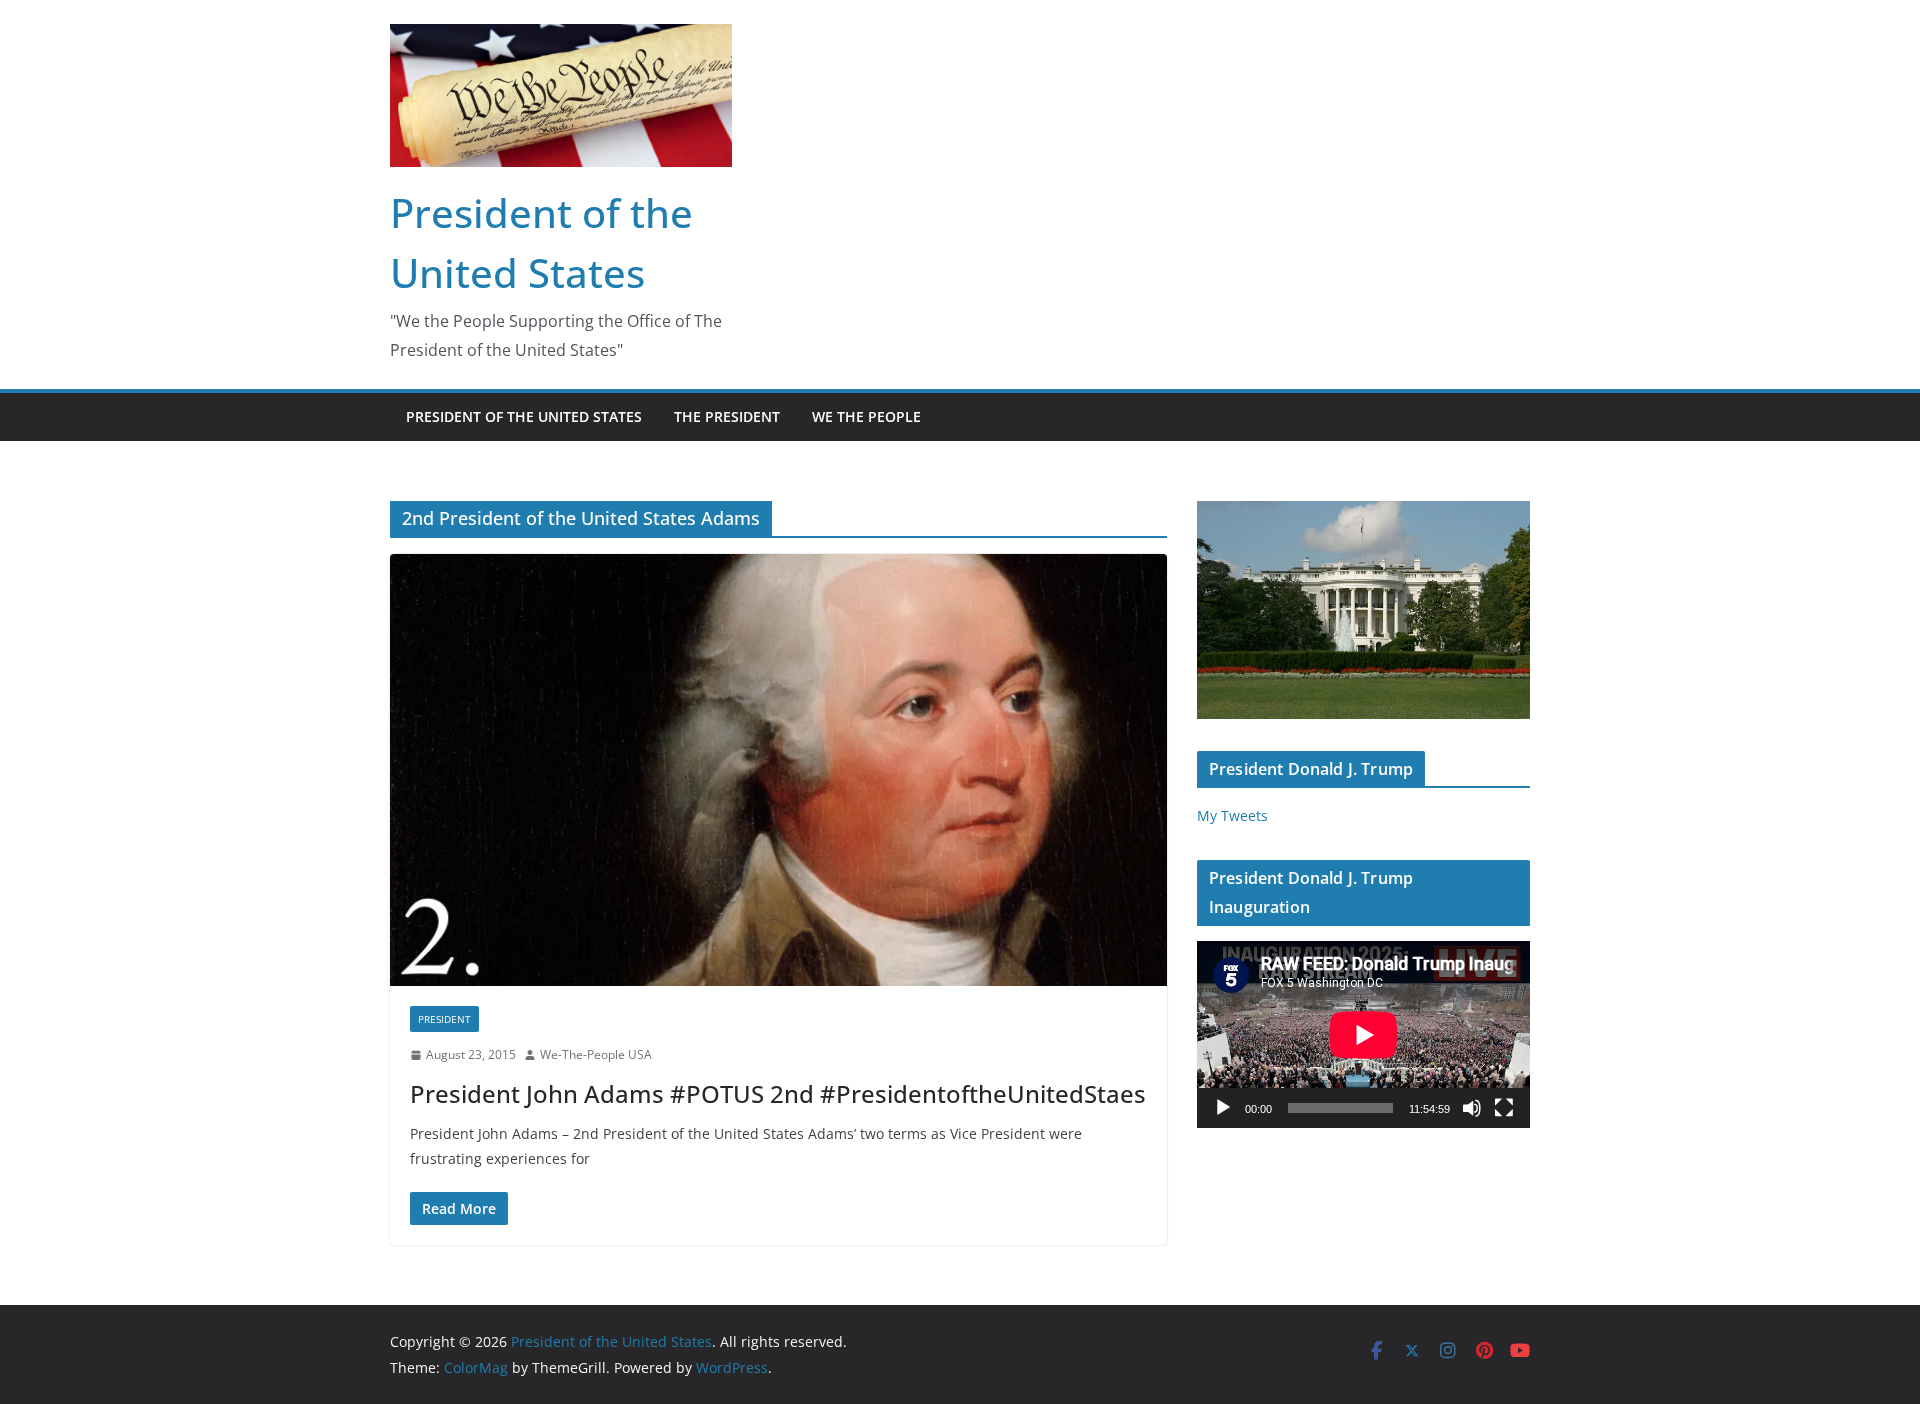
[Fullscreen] (1504, 1108)
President (444, 1019)
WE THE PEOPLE (866, 416)
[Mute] (1472, 1108)
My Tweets (1232, 815)
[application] (1363, 1034)
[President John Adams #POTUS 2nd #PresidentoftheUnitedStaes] (778, 770)
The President (727, 416)
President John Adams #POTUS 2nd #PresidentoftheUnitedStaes (778, 1093)
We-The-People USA (596, 1054)
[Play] (1223, 1108)
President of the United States (524, 416)
